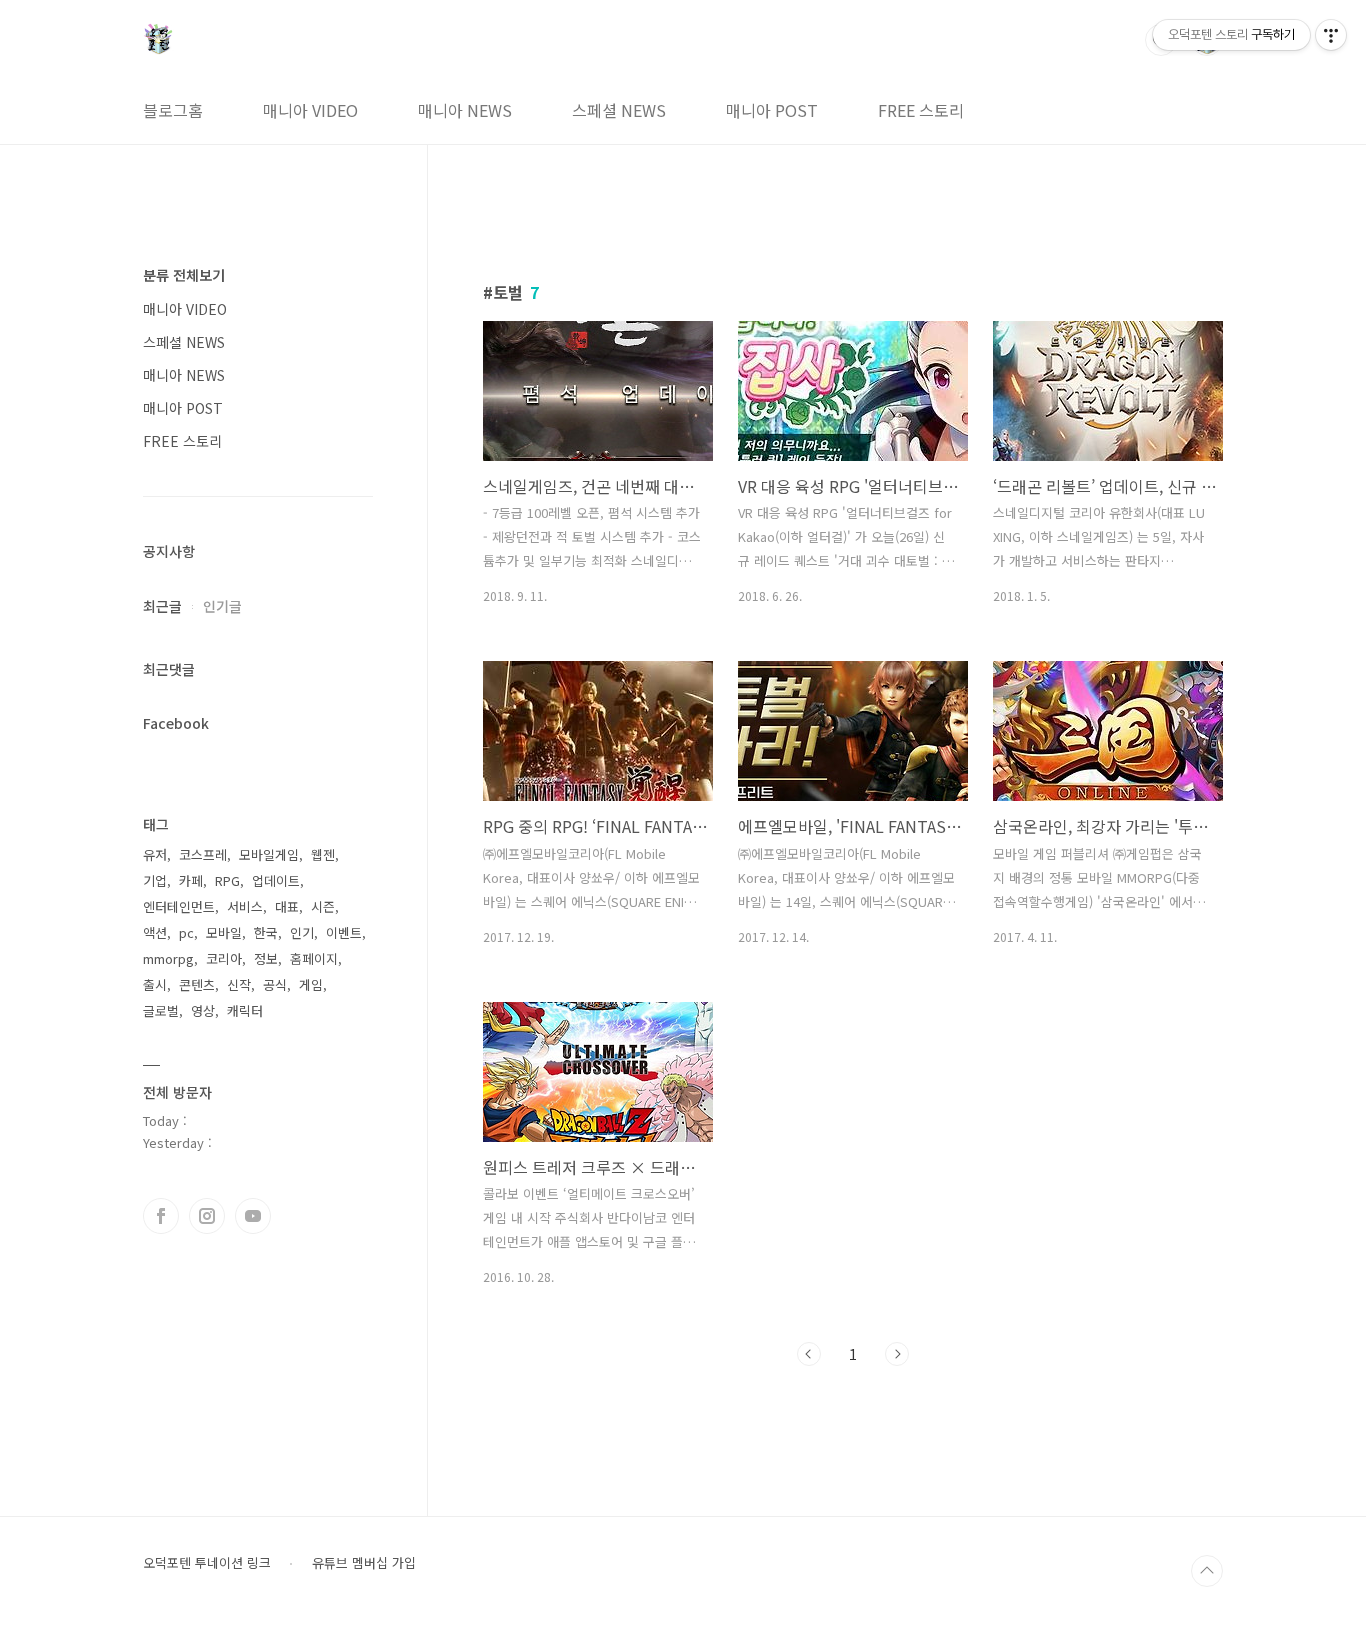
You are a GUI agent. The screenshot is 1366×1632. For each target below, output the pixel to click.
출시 (155, 984)
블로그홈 (173, 110)
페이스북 (161, 1216)
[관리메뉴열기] (1331, 35)
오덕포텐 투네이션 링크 (207, 1563)
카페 (191, 880)
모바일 (224, 932)
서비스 (245, 906)
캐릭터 (245, 1010)
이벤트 (344, 932)
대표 (287, 906)
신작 (239, 984)
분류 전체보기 (184, 275)
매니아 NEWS (465, 110)
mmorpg (168, 958)
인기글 (222, 606)
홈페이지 (314, 958)
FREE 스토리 (921, 110)
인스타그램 (207, 1216)
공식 (275, 984)
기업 (155, 880)
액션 (155, 932)
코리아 (224, 958)
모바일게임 (269, 854)
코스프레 (203, 854)
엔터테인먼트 (179, 906)
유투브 (253, 1216)
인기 (302, 932)
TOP (1207, 1571)
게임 (311, 984)
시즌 (323, 906)
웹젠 (323, 854)
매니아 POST (772, 110)
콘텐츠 (197, 984)
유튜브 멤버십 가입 (364, 1563)
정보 (266, 958)
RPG (227, 880)
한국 (266, 932)
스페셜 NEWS (619, 110)
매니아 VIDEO (310, 110)
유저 (155, 854)
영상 (203, 1010)
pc (186, 932)
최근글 (162, 606)
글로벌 (161, 1010)
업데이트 (276, 880)
